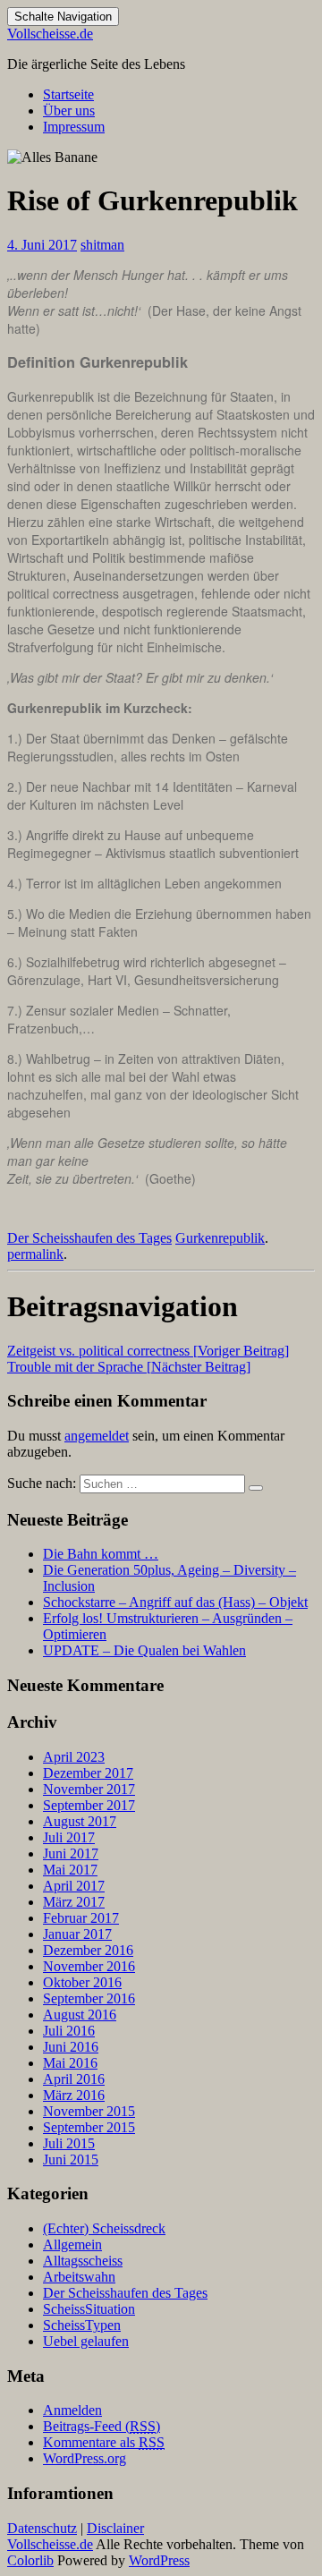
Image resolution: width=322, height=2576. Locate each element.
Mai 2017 (70, 1870)
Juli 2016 (69, 2031)
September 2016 (89, 1998)
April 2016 (74, 2079)
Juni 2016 (71, 2047)
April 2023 (74, 1757)
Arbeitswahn (79, 2277)
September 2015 (89, 2127)
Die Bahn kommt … (101, 1554)
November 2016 (89, 1966)
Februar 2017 (81, 1918)
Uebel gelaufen (86, 2341)
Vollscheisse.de (50, 34)
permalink (35, 1254)
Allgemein (72, 2244)
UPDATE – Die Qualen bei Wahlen (144, 1650)
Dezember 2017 (88, 1773)
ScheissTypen (82, 2325)
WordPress (159, 2560)
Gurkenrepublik (220, 1238)
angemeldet (97, 1436)
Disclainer (115, 2528)
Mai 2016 (70, 2063)
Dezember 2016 (88, 1950)
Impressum (74, 127)
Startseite (68, 94)
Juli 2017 (69, 1837)
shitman (102, 245)
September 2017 (89, 1805)
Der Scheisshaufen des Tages (89, 1238)
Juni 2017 (71, 1853)
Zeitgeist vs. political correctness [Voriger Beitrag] (148, 1351)
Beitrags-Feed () (102, 2426)
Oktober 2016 (82, 1982)
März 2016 (74, 2095)
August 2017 (80, 1821)
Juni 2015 (71, 2159)
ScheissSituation (89, 2309)
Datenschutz (42, 2528)
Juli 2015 (69, 2143)
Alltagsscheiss (83, 2261)
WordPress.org (85, 2458)
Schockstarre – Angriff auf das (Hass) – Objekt (175, 1602)
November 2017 (89, 1789)
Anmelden (72, 2410)
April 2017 (74, 1886)
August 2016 (80, 2015)
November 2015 (89, 2111)
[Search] (256, 1488)
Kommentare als (104, 2442)
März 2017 (74, 1902)
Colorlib (30, 2560)
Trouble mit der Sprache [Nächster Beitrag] (129, 1367)
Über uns (69, 111)
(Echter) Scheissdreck (104, 2228)
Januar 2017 (77, 1934)
